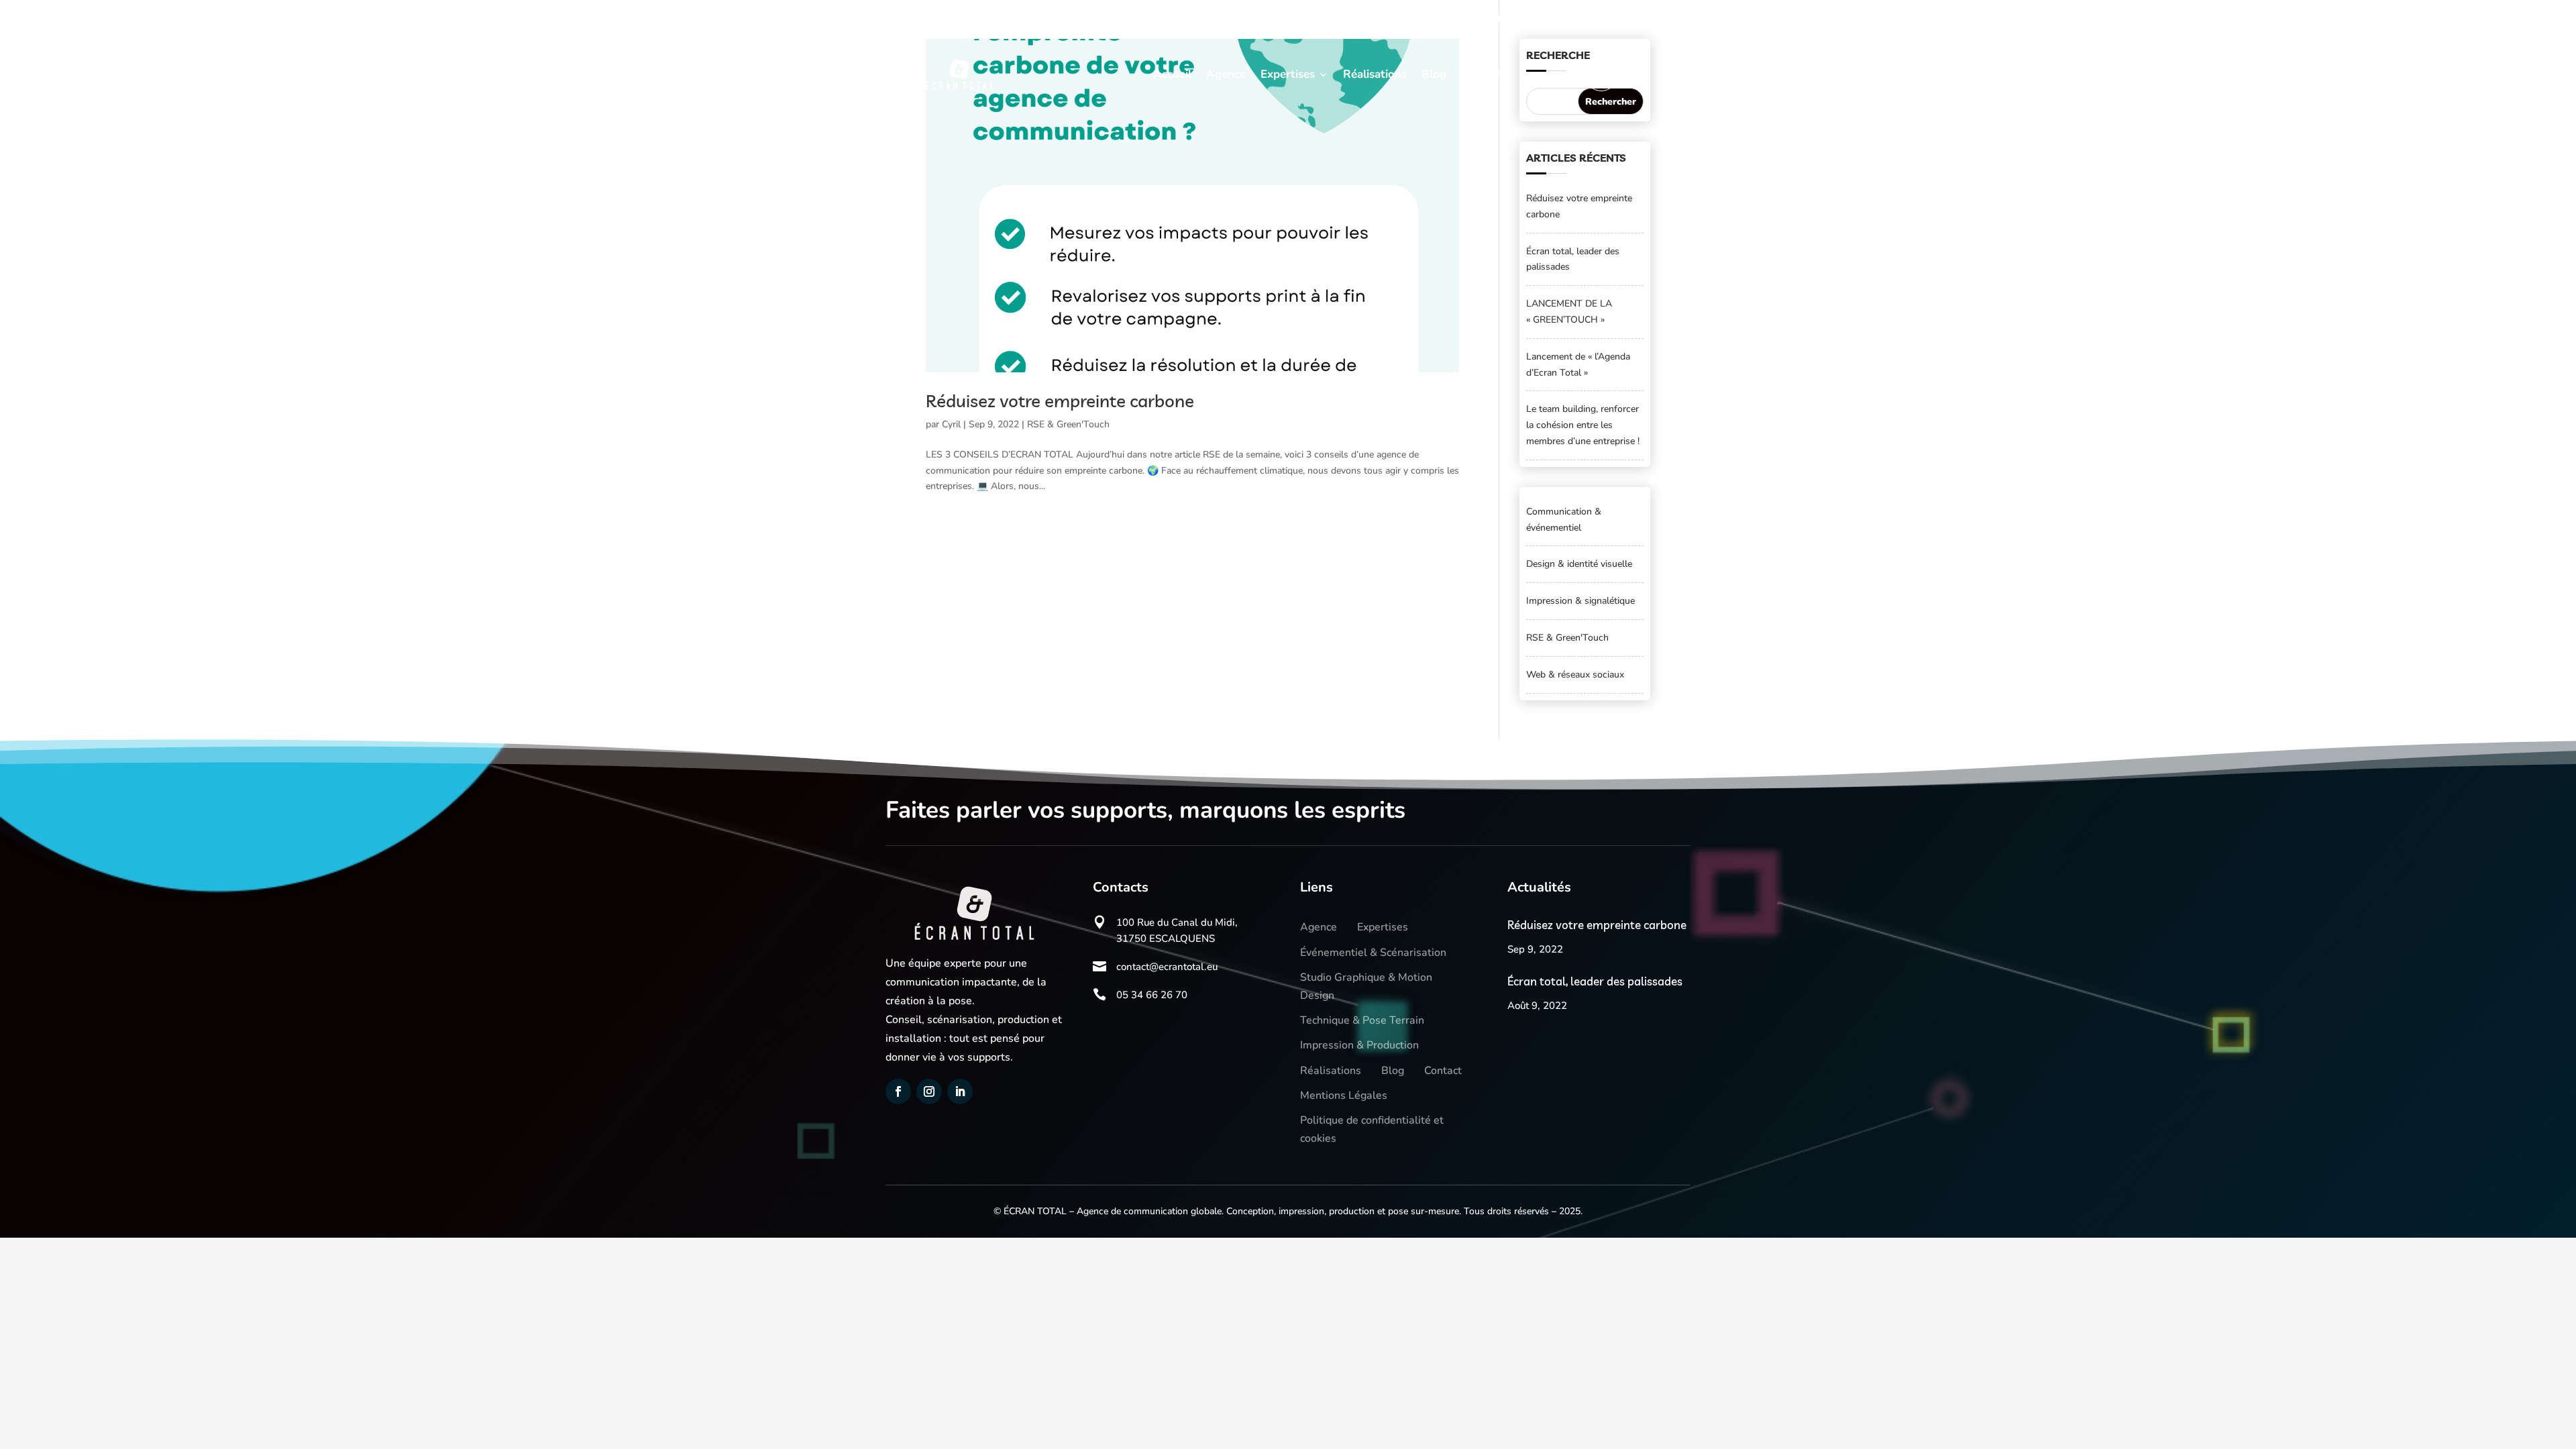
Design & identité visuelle (1579, 564)
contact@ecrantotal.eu (1621, 19)
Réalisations (1375, 74)
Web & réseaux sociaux (1575, 675)
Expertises (1288, 74)
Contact (1482, 74)
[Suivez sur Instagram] (937, 17)
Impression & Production (1359, 1045)
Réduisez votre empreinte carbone (1060, 401)
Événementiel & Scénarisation (1373, 953)
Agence (1226, 74)
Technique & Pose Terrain (1362, 1020)
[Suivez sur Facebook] (908, 17)
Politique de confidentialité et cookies (1372, 1129)
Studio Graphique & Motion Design (1366, 986)
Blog (1434, 74)
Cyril (951, 424)
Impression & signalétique (1580, 601)
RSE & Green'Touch (1068, 424)
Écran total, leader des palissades (1595, 981)
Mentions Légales (1344, 1095)
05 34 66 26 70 (1481, 19)
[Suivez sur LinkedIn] (967, 17)
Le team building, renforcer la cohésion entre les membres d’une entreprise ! (1583, 425)
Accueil (1172, 74)
